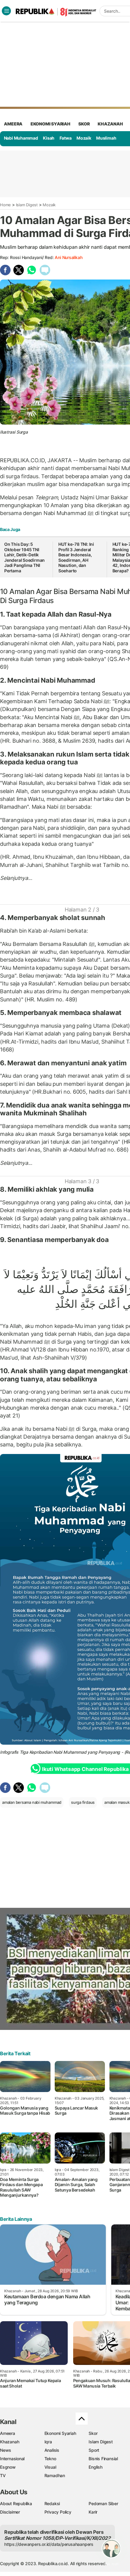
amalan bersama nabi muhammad (32, 1802)
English (96, 2467)
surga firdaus (83, 1802)
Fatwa (66, 138)
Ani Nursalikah (68, 257)
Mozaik (84, 138)
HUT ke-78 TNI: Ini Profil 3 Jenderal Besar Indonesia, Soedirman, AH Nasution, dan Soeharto (76, 557)
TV (3, 2475)
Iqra (48, 2442)
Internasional (12, 2459)
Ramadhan (55, 2475)
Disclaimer (10, 2512)
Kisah (49, 138)
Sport (94, 2450)
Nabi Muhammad (21, 138)
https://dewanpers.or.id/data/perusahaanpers (49, 2544)
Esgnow (8, 2467)
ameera (13, 124)
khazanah (110, 124)
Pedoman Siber (103, 2503)
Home (5, 205)
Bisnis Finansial (103, 2459)
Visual (50, 2467)
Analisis (52, 2450)
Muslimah (106, 138)
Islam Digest (27, 205)
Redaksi (52, 2503)
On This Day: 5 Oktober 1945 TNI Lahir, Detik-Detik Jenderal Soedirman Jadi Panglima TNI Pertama (24, 557)
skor (84, 124)
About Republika (16, 2503)
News (6, 2450)
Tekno (50, 2459)
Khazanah (10, 2442)
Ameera (8, 2433)
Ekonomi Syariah (50, 124)
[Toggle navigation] (6, 11)
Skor (93, 2433)
